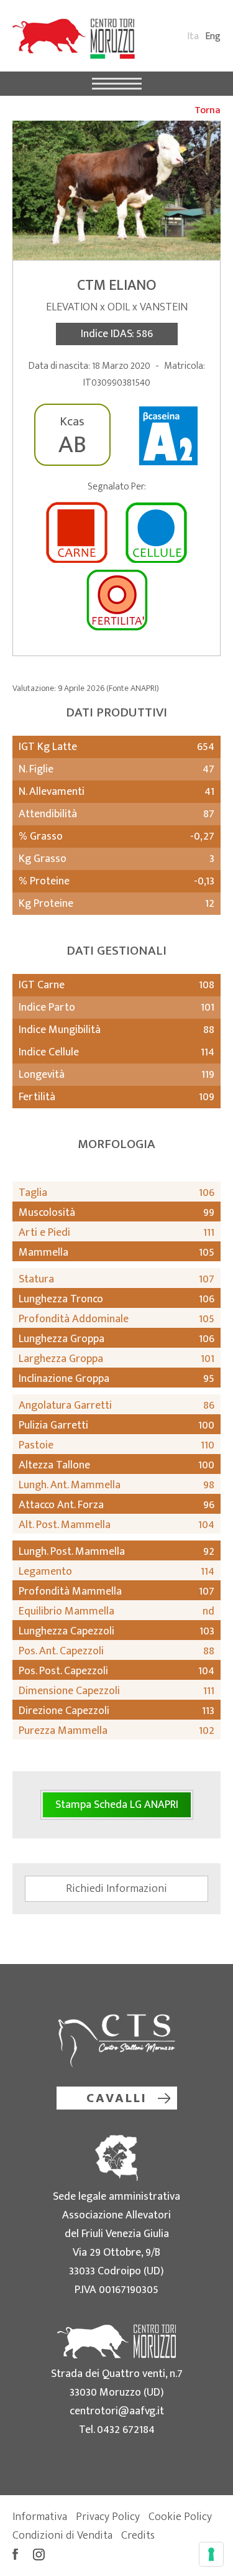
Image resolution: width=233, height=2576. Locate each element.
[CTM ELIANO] (116, 190)
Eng (213, 36)
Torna (208, 110)
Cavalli (117, 2098)
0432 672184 (126, 2430)
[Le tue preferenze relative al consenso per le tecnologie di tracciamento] (211, 2554)
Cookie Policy (180, 2517)
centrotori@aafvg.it (117, 2411)
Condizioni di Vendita (62, 2536)
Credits (138, 2536)
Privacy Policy (108, 2517)
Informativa (40, 2517)
